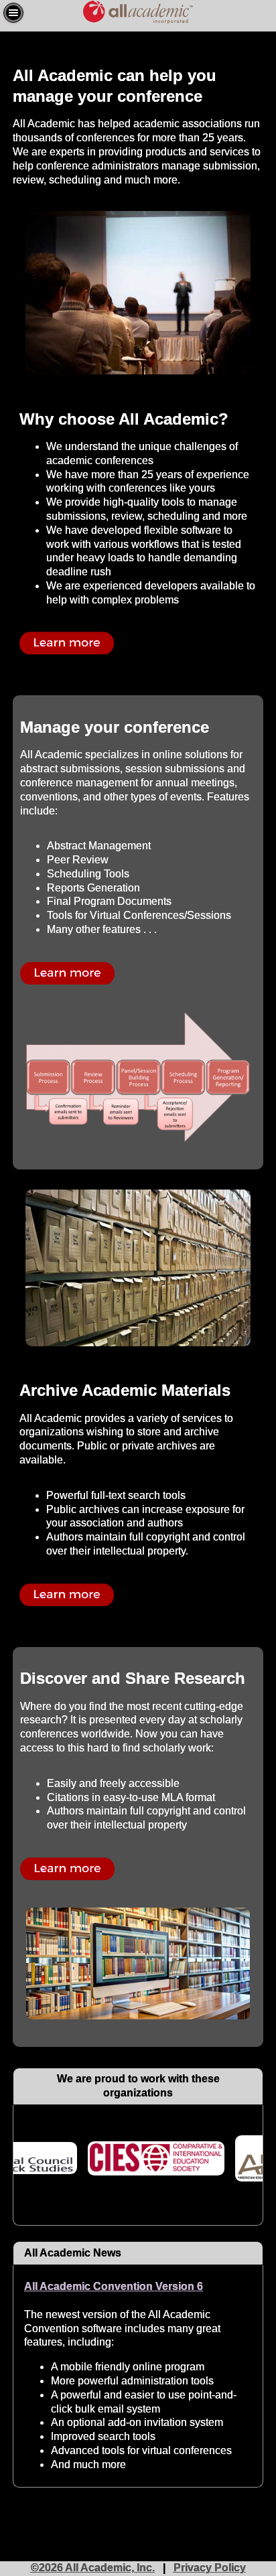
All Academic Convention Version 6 (114, 2286)
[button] (13, 13)
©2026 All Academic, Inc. (93, 2568)
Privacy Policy (210, 2568)
